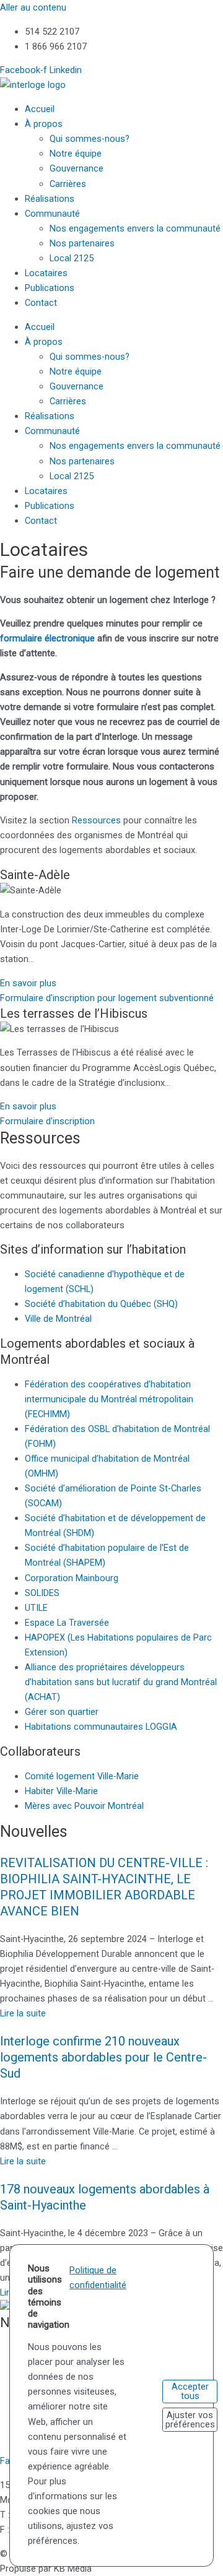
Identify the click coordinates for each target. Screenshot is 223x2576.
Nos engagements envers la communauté (135, 228)
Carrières (68, 184)
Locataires (46, 273)
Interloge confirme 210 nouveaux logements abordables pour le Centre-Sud (103, 2057)
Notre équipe (76, 154)
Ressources (96, 820)
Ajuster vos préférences (190, 2420)
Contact (41, 303)
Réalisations (50, 199)
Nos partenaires (82, 243)
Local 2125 (72, 258)
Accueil (40, 109)
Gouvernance (77, 168)
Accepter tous (190, 2391)
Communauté (52, 214)
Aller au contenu (33, 7)
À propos (44, 124)
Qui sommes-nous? (90, 139)
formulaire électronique (47, 638)
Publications (50, 288)
